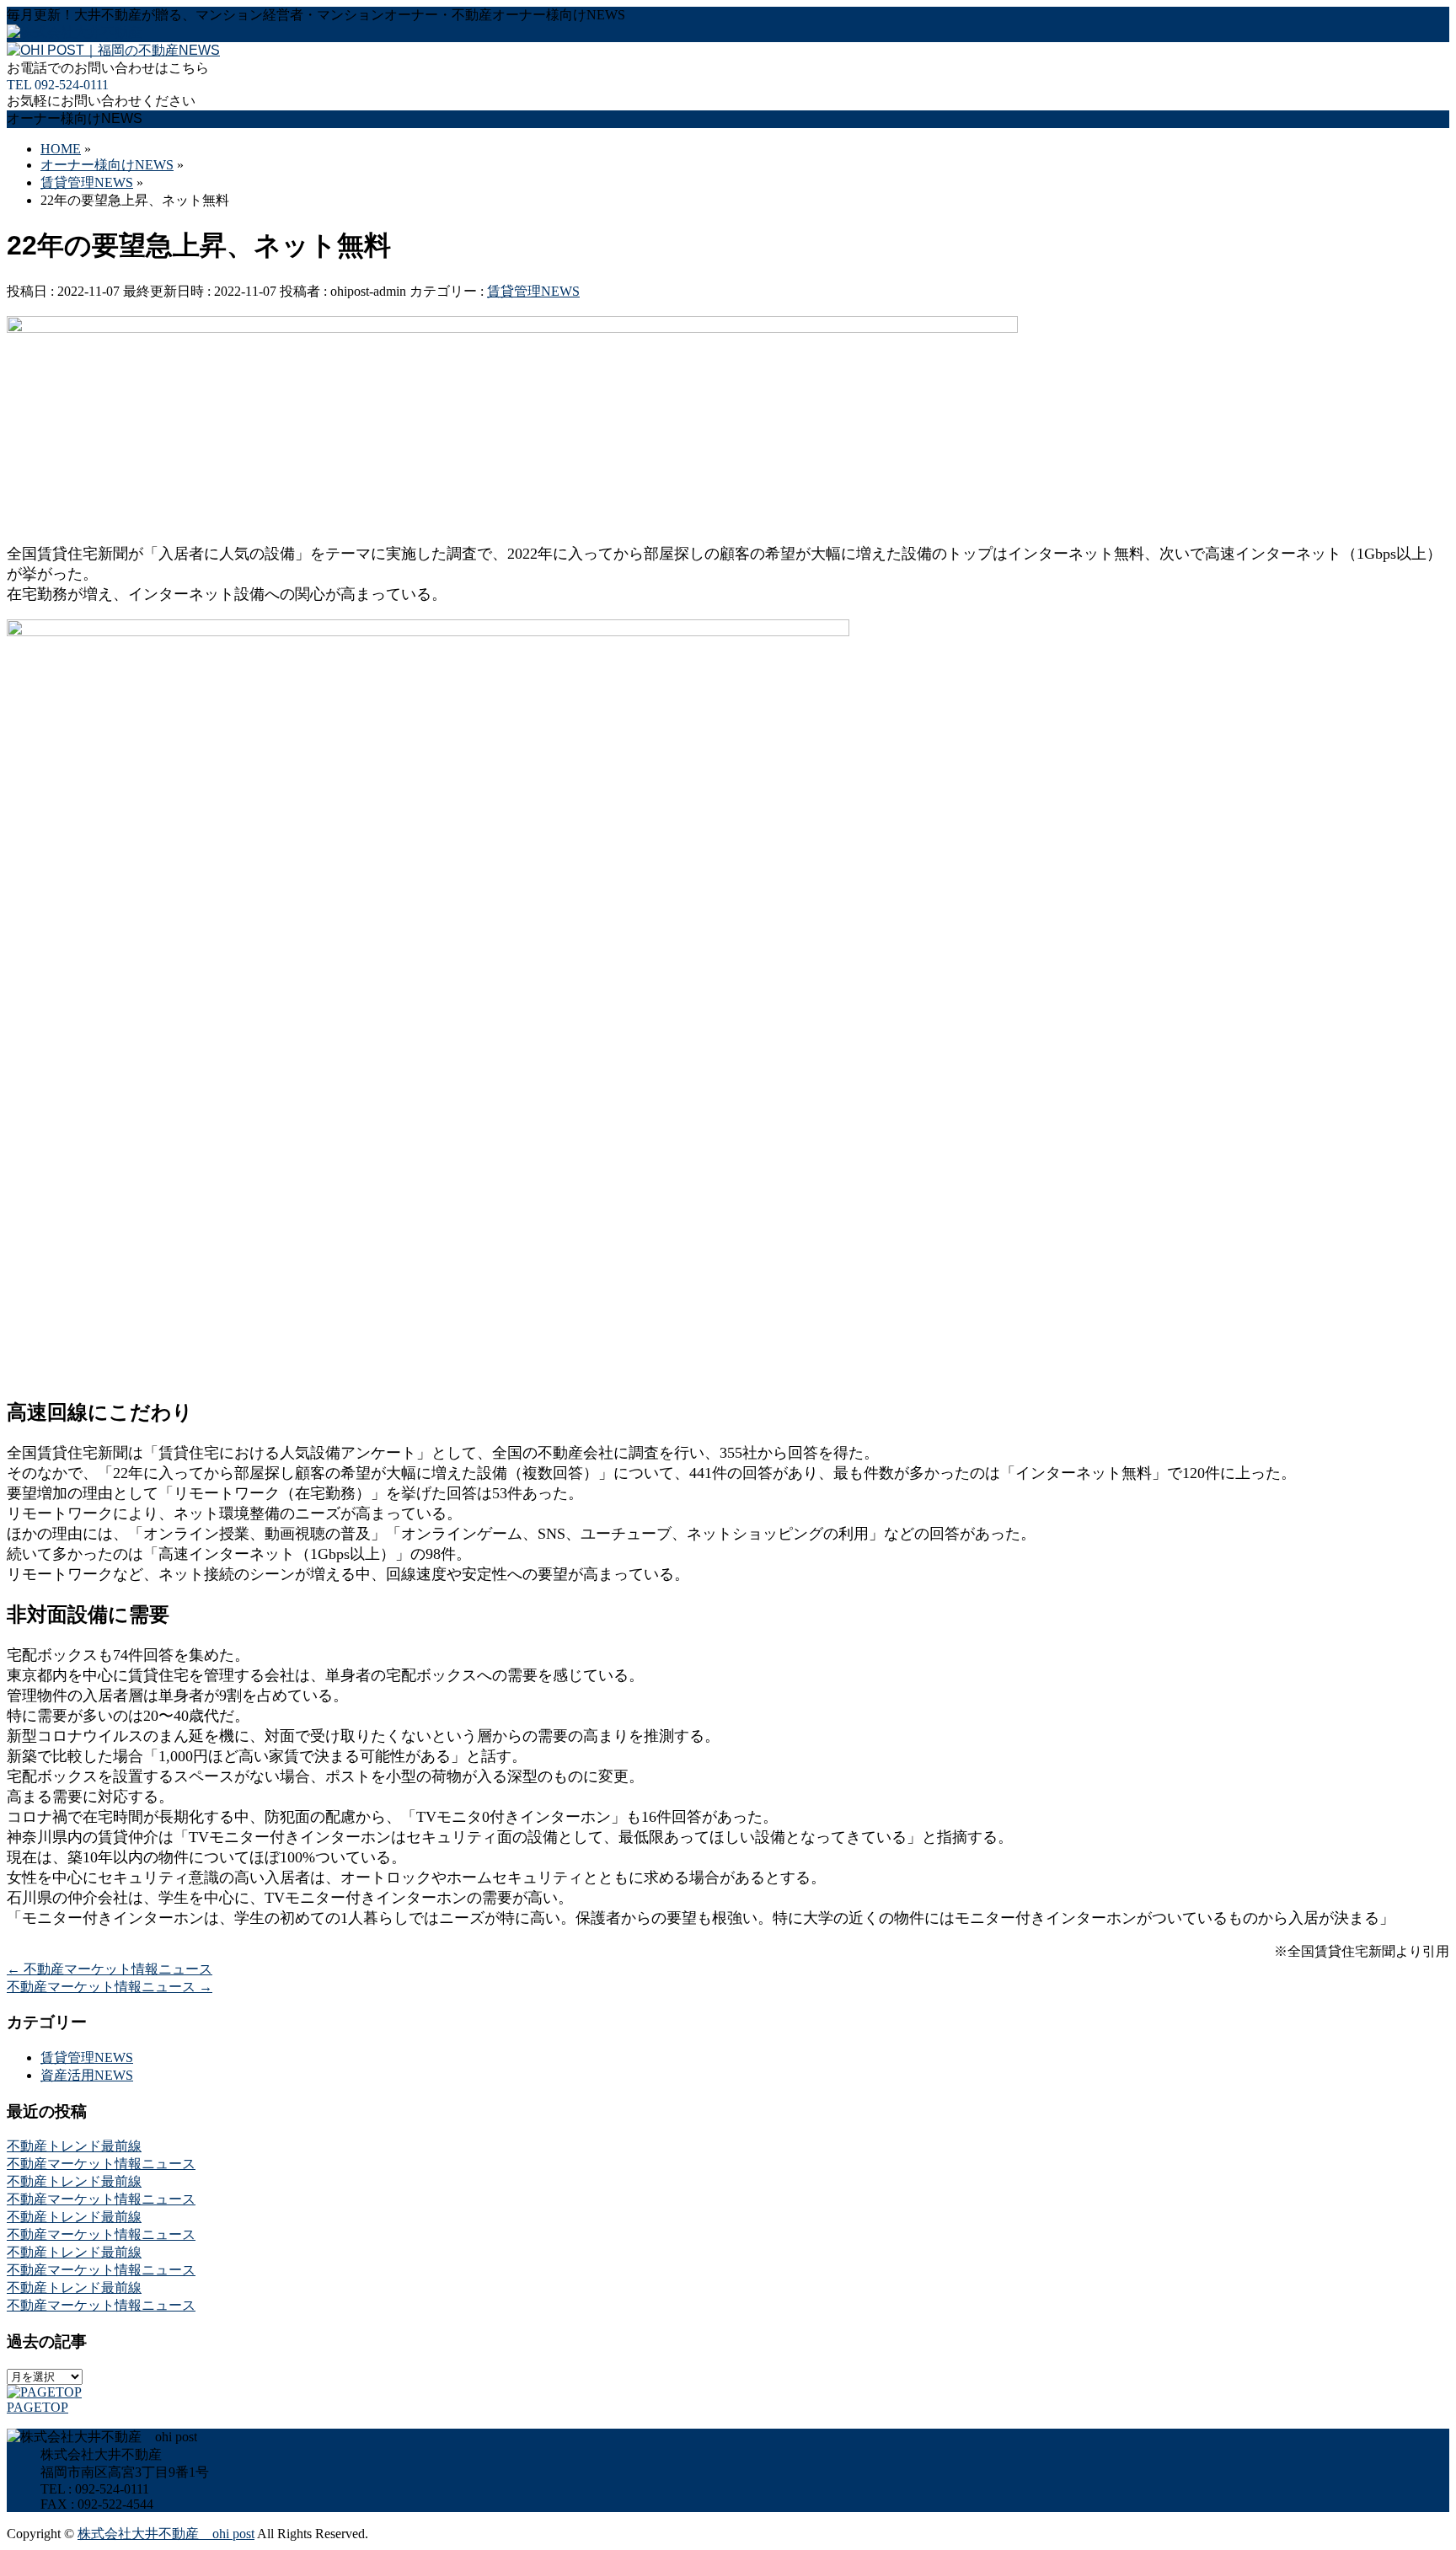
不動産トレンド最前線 (74, 2146)
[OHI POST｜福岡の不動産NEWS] (113, 50)
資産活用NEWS (87, 2075)
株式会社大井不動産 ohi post (166, 2534)
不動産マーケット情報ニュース (110, 1969)
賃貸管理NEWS (533, 291)
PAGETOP (37, 2407)
